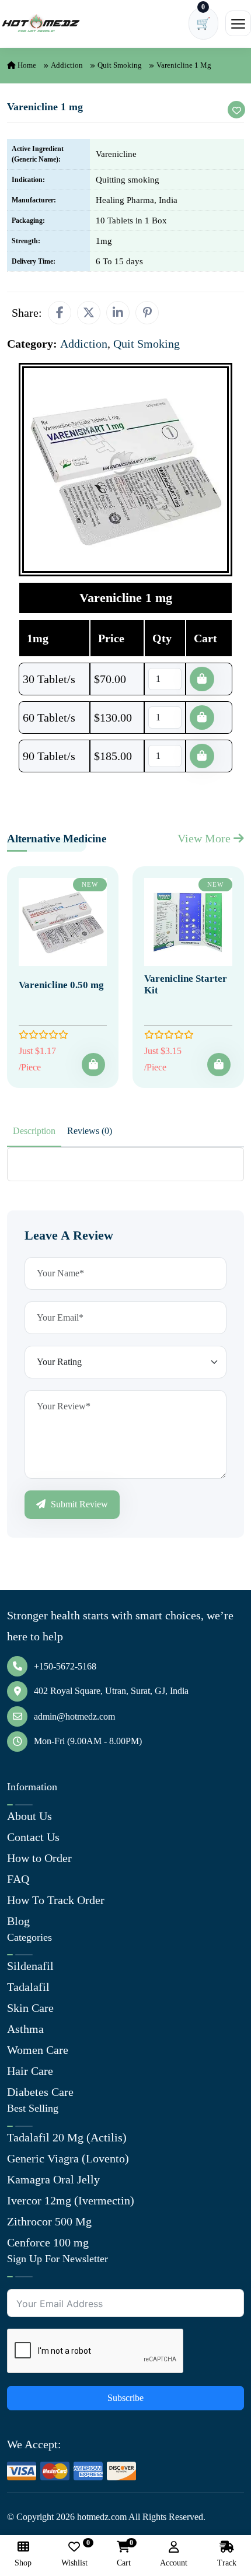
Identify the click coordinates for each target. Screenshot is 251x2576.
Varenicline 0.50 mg (61, 985)
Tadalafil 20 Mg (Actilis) (67, 2137)
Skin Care (30, 2008)
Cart (124, 2554)
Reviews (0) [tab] (90, 1131)
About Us (29, 1816)
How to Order (39, 1858)
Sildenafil (30, 1966)
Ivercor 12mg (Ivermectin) (71, 2200)
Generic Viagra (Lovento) (68, 2158)
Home (26, 65)
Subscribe (125, 2398)
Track (227, 2563)
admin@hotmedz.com (74, 1716)
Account (174, 2563)
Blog (18, 1921)
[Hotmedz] (41, 23)
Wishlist (74, 2554)
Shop (23, 2563)
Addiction (67, 65)
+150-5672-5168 (65, 1666)
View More (205, 838)
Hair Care (30, 2071)
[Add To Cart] (93, 1065)
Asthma (25, 2029)
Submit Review (78, 1504)
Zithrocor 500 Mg (49, 2221)
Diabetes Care (40, 2092)
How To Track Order (56, 1900)
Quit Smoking (120, 65)
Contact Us (33, 1837)
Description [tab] (34, 1131)
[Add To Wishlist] (236, 110)
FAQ (18, 1879)
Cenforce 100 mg (48, 2242)
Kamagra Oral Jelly (53, 2179)
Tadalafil (28, 1987)
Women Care (38, 2050)
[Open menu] (238, 23)
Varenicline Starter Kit (186, 984)
